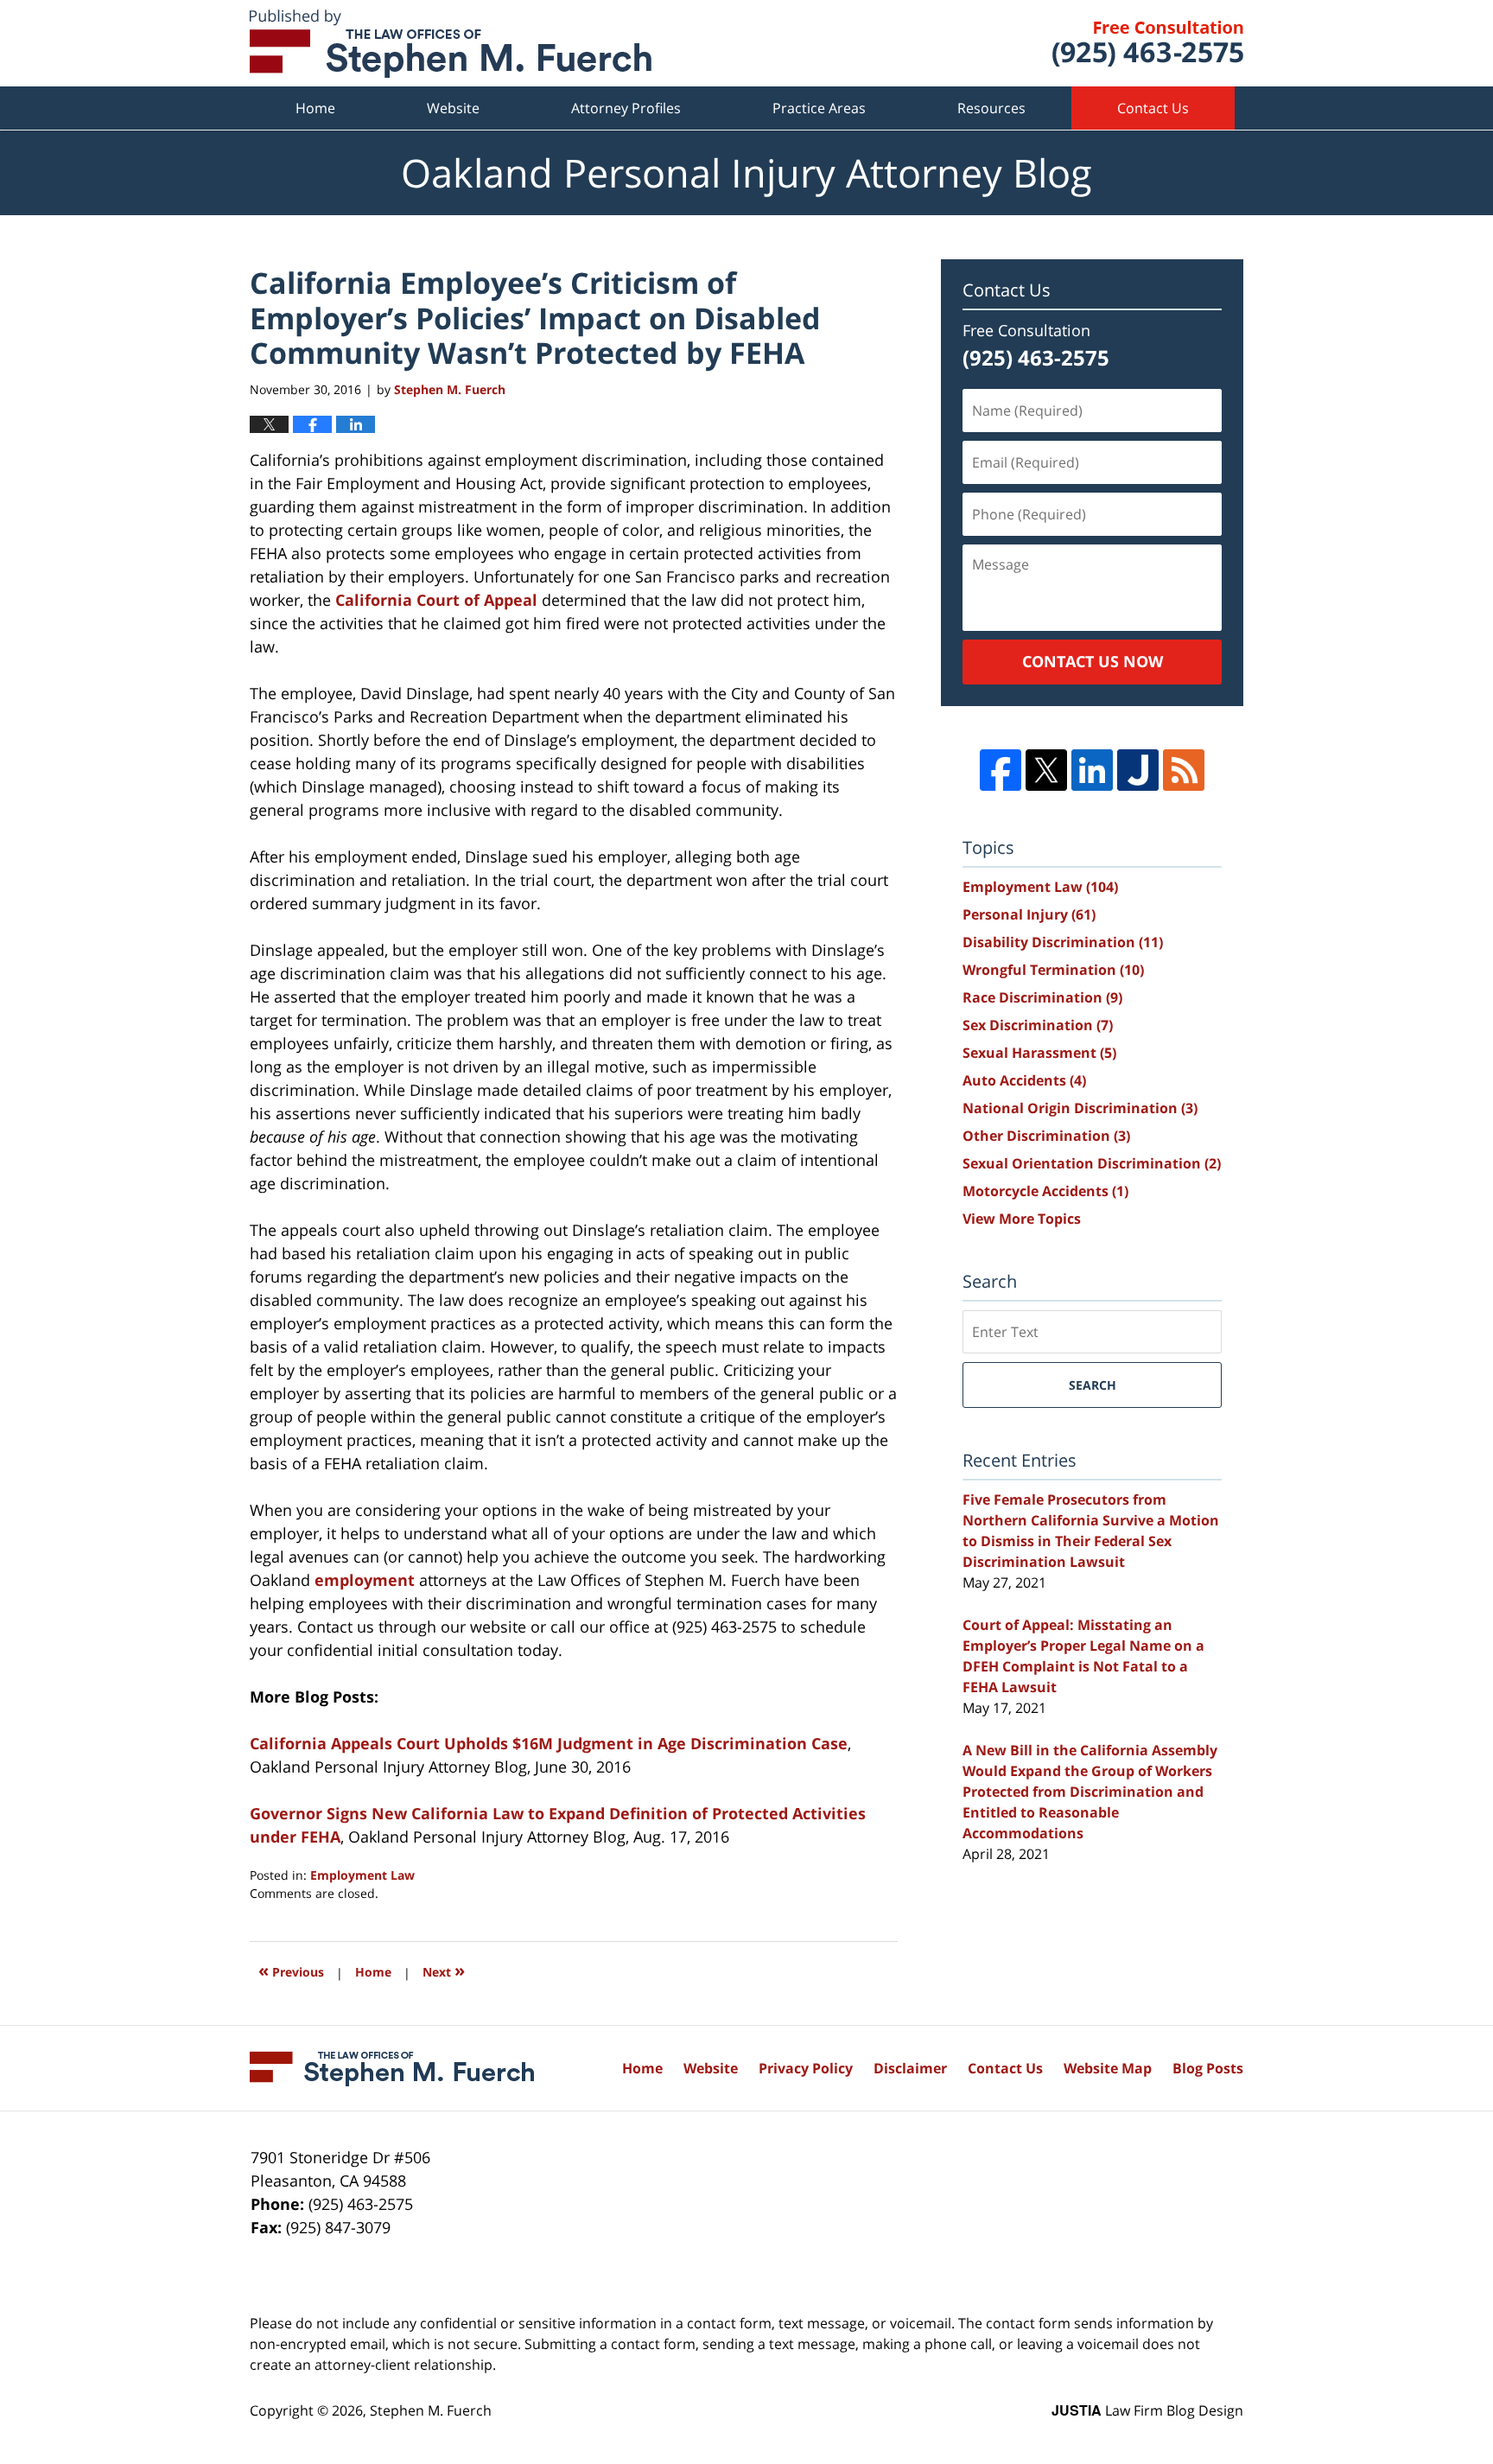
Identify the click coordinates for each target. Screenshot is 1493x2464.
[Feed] (1184, 770)
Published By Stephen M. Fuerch (1148, 44)
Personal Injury (1029, 914)
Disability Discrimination (1063, 942)
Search (1093, 1385)
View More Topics (1022, 1219)
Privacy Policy (806, 2068)
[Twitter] (1046, 770)
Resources (991, 108)
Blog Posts (1208, 2068)
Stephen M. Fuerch (431, 2410)
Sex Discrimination (1038, 1025)
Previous (291, 1970)
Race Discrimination (1042, 997)
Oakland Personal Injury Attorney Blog (451, 44)
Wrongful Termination (1053, 970)
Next (444, 1970)
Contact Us (1153, 108)
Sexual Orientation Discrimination (1092, 1163)
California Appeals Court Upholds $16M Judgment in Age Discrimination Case (549, 1743)
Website (453, 108)
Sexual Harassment (1039, 1053)
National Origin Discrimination (1080, 1108)
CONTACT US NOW (1093, 661)
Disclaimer (910, 2068)
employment (365, 1580)
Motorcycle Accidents (1045, 1191)
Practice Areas (819, 108)
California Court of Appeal (436, 600)
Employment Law (362, 1875)
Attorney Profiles (626, 108)
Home (315, 108)
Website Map (1108, 2068)
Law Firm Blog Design (1147, 2410)
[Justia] (1138, 770)
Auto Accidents (1024, 1080)
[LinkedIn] (1092, 770)
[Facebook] (1001, 770)
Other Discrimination (1046, 1136)
